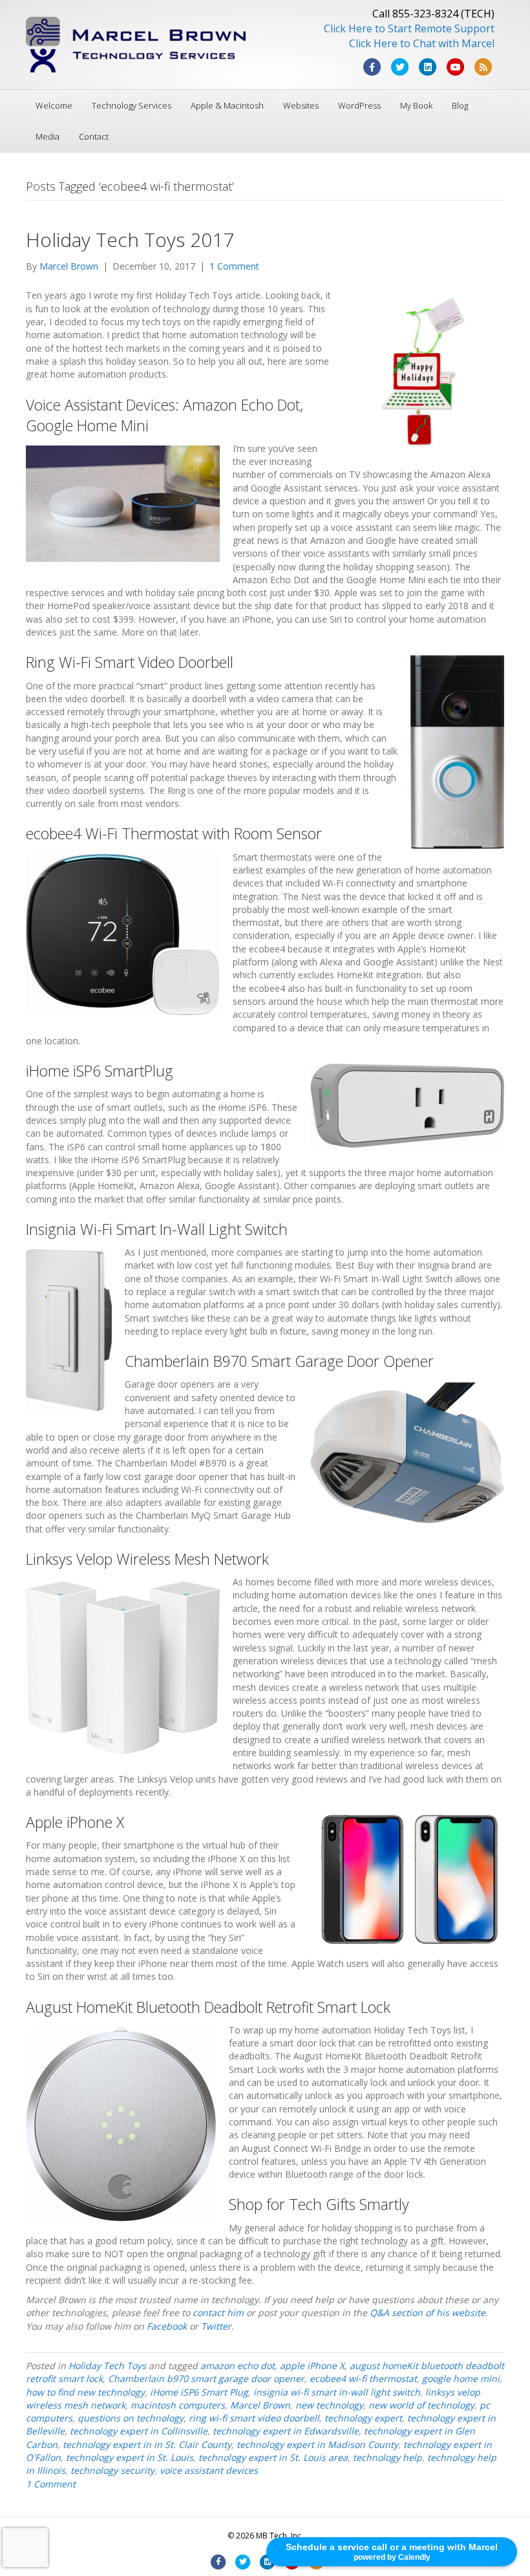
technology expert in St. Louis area (273, 2457)
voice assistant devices (209, 2470)
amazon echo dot (238, 2366)
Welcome (54, 105)
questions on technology (131, 2418)
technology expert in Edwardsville (286, 2431)
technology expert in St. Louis (130, 2457)
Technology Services (132, 105)
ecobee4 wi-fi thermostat (363, 2378)
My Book (416, 105)
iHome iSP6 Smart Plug (199, 2392)
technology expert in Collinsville (139, 2431)
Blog (460, 105)
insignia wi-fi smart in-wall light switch (337, 2392)
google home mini (461, 2378)
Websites (301, 105)
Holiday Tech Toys (107, 2366)
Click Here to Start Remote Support (409, 28)
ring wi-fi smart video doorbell (254, 2418)
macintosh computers (178, 2405)
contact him (218, 2313)
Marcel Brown (260, 2405)
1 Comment (234, 266)
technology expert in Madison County (317, 2444)
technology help (387, 2457)
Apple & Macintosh (227, 105)
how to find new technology (85, 2392)
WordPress (359, 105)
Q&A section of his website (428, 2313)
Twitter (216, 2326)
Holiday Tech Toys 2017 (130, 240)
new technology (329, 2405)
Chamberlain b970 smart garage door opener (206, 2378)
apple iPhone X (312, 2366)
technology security (112, 2470)
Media (48, 136)
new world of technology (421, 2405)
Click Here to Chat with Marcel (422, 43)
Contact (94, 136)
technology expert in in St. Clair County (147, 2444)
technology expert (363, 2418)
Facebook (168, 2326)
